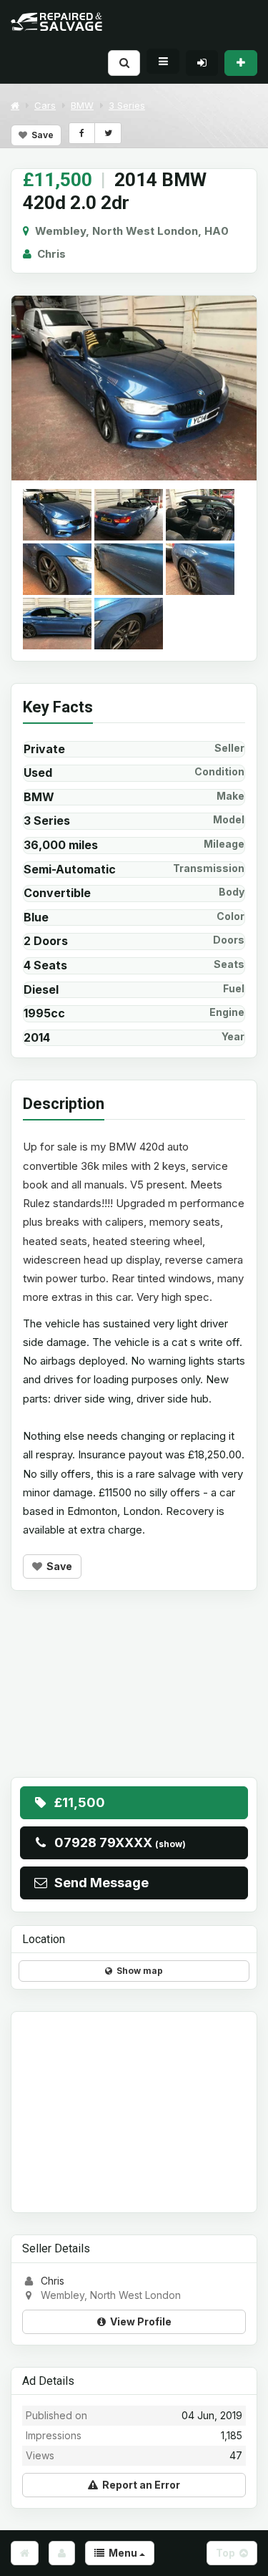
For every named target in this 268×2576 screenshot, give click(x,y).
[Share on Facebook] (82, 133)
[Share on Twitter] (108, 133)
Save (40, 135)
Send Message (99, 1883)
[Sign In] (202, 63)
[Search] (124, 63)
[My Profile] (62, 2553)
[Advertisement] (134, 1695)
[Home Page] (25, 2553)
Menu (122, 2553)
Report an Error (139, 2485)
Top (228, 2553)
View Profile (139, 2321)
